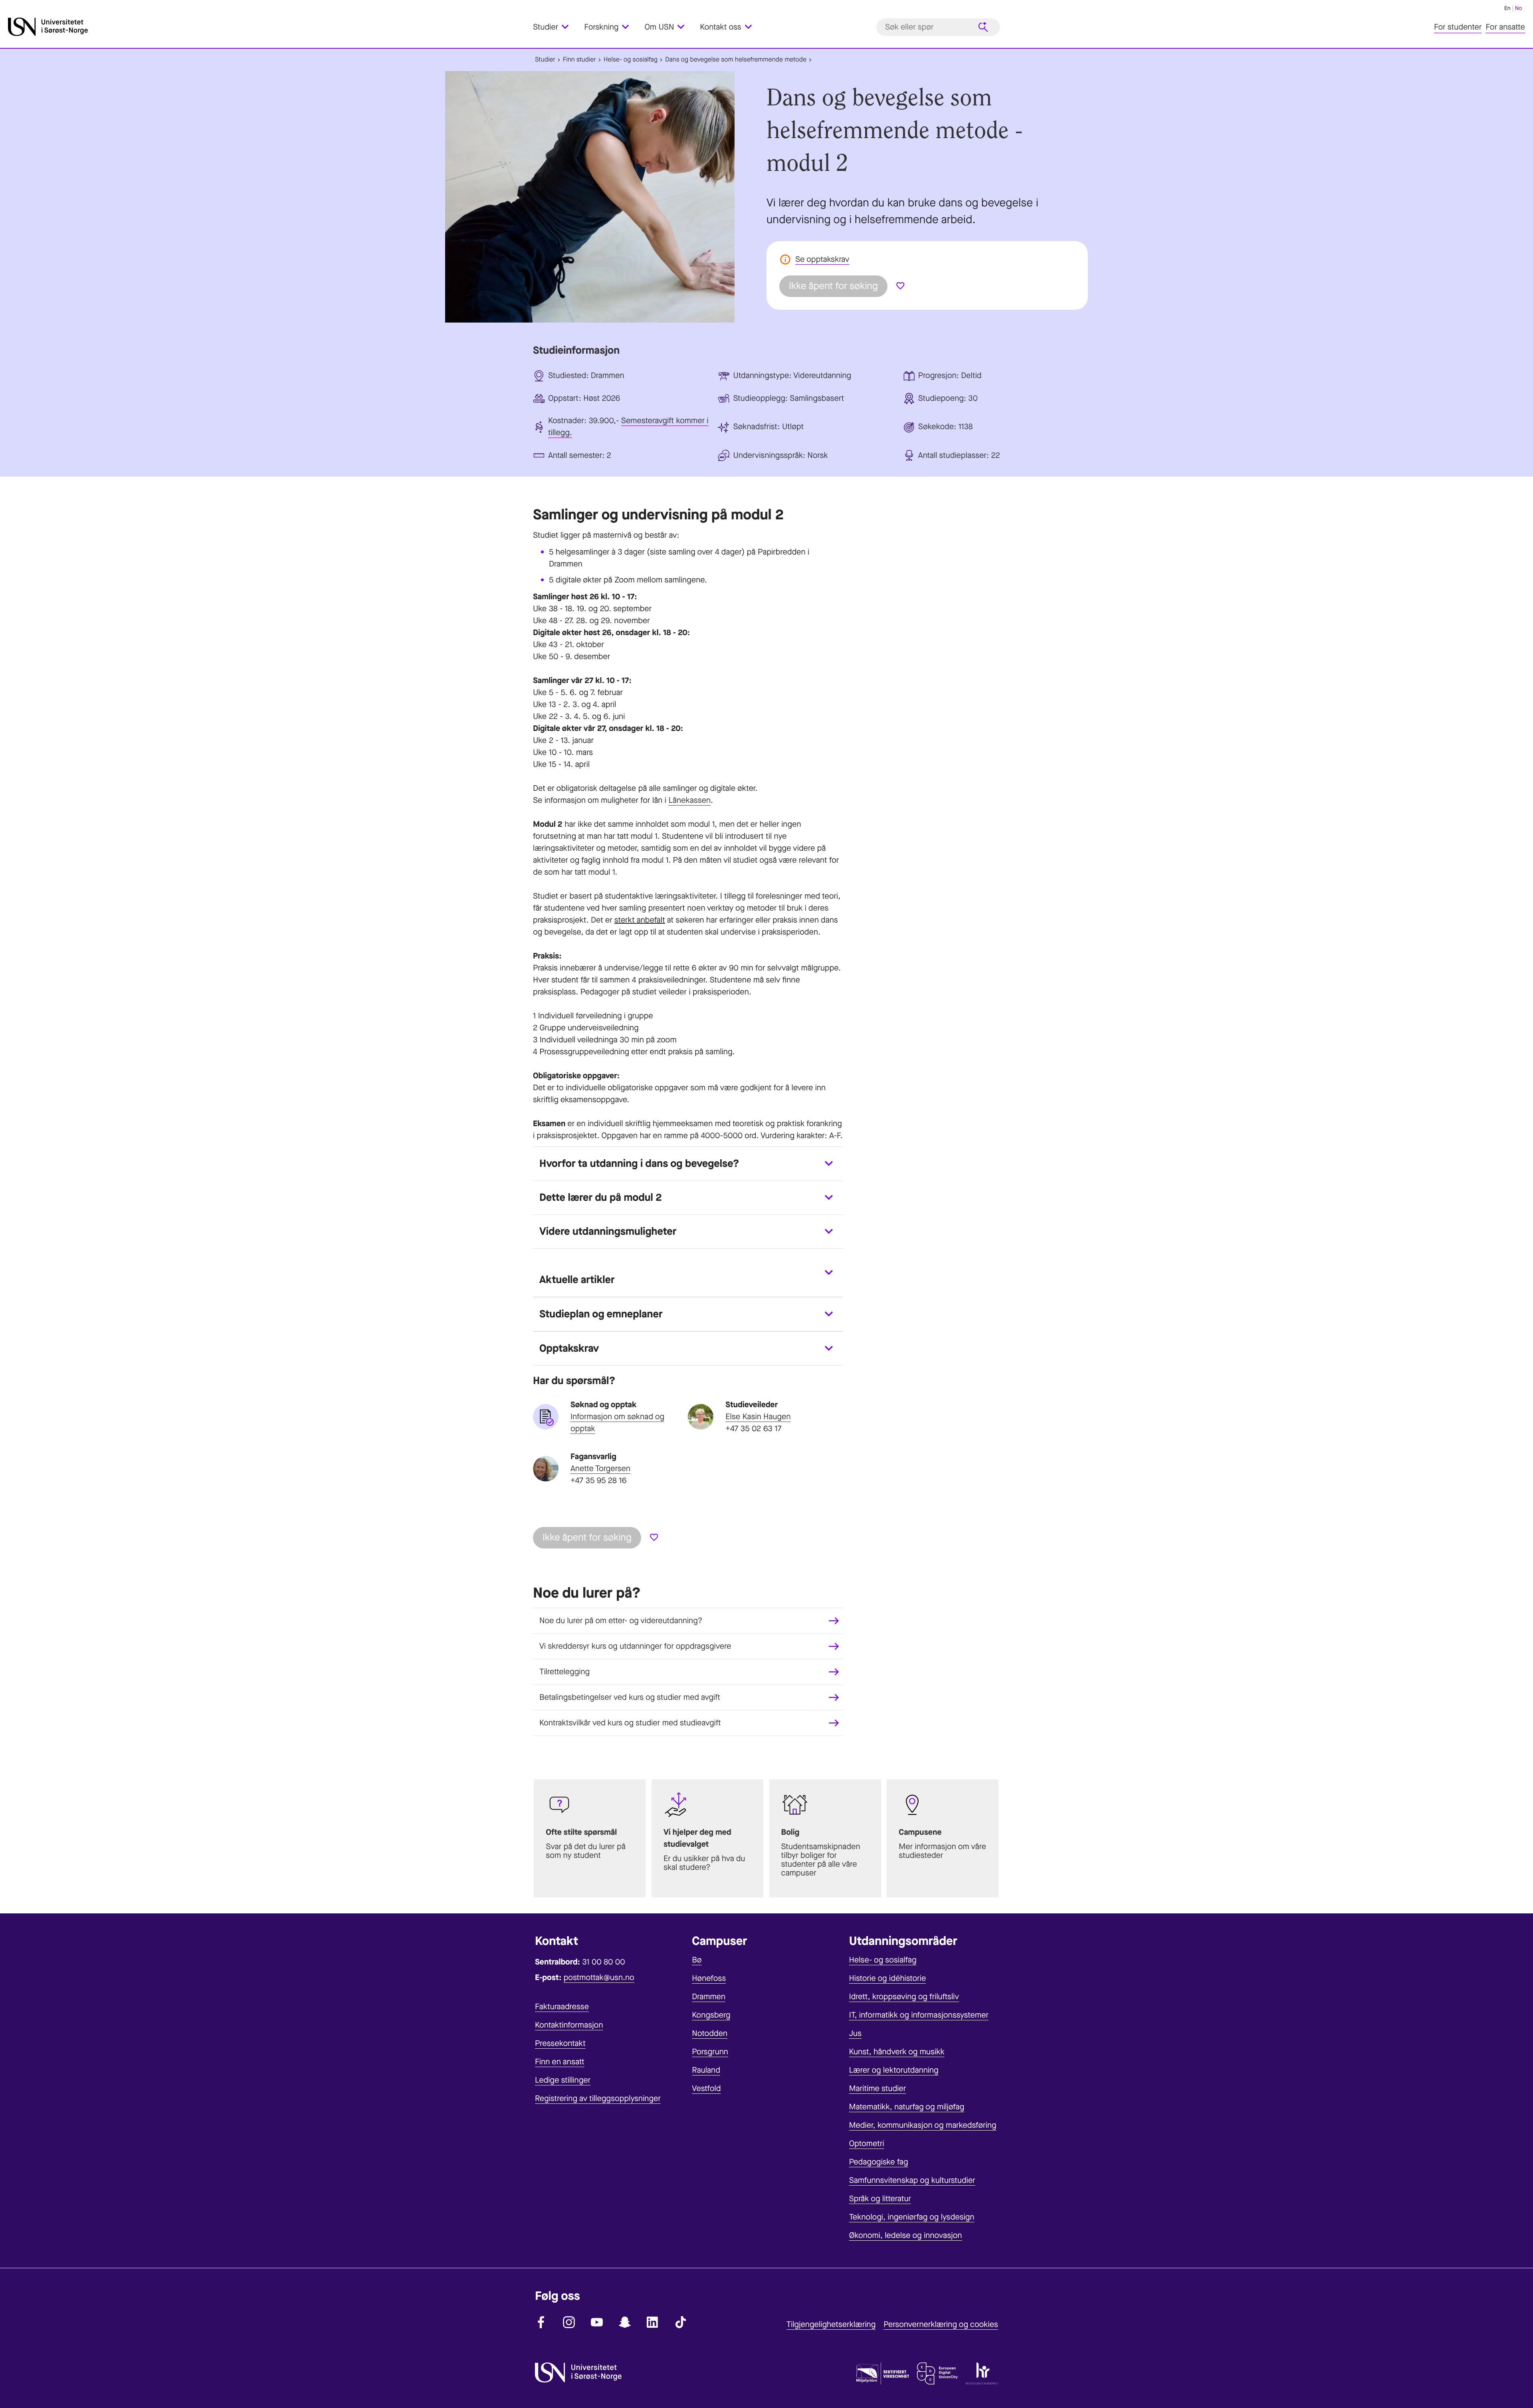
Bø (697, 1960)
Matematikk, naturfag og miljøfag (907, 2107)
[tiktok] (681, 2322)
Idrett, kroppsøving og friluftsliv (904, 1997)
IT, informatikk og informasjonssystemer (919, 2015)
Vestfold (706, 2088)
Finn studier (579, 60)
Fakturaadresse (562, 2007)
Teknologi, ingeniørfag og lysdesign (912, 2217)
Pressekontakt (560, 2043)
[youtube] (597, 2322)
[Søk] (983, 27)
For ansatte (1505, 27)
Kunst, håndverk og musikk (897, 2052)
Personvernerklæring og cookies (941, 2324)
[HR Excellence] (982, 2375)
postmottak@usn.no (599, 1977)
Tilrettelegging (564, 1672)
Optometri (867, 2144)
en (1507, 8)
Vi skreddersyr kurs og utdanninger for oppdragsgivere (635, 1646)
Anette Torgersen (600, 1468)
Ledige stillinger (563, 2080)
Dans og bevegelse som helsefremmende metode (736, 60)
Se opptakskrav (822, 259)
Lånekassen (689, 800)
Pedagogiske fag (879, 2162)
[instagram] (569, 2322)
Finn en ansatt (560, 2062)
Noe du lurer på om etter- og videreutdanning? (621, 1621)
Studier (545, 60)
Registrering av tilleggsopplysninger (598, 2098)
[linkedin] (653, 2322)
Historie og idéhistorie (888, 1978)
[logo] (268, 27)
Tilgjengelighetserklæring (831, 2324)
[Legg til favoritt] (900, 286)
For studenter (1458, 27)
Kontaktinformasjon (569, 2025)
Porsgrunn (710, 2052)
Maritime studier (878, 2088)
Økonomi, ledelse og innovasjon (906, 2235)
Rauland (706, 2070)
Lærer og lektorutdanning (894, 2070)
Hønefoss (709, 1978)
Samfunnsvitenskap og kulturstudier (912, 2180)
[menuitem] (556, 27)
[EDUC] (937, 2375)
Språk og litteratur (880, 2199)
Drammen (709, 1997)
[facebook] (541, 2322)
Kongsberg (711, 2015)
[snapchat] (625, 2322)
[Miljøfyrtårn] (883, 2375)
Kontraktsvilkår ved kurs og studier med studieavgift (630, 1723)
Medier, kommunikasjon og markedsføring (923, 2125)
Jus (855, 2033)
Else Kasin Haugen (758, 1417)
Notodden (710, 2033)
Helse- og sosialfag (631, 60)
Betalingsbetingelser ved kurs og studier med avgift (630, 1697)
